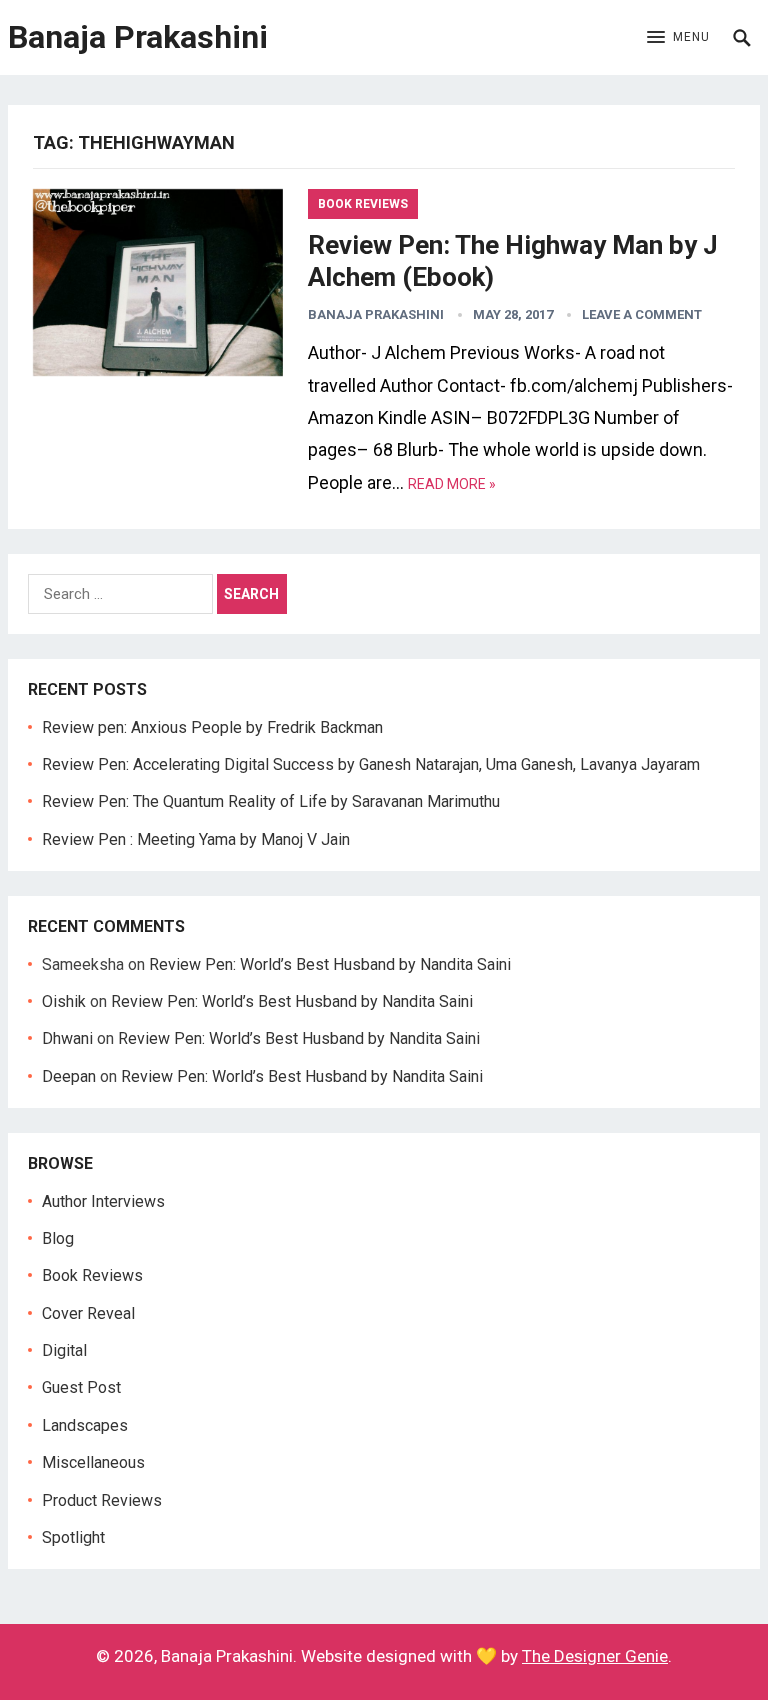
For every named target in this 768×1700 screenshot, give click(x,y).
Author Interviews (103, 1201)
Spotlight (73, 1537)
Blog (58, 1238)
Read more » (452, 484)
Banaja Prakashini (138, 37)
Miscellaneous (93, 1462)
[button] (678, 38)
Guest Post (81, 1387)
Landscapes (85, 1425)
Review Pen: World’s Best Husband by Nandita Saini (330, 964)
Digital (64, 1350)
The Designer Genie (595, 1656)
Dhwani (67, 1038)
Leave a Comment (642, 314)
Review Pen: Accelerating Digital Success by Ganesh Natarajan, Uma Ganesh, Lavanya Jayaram (371, 764)
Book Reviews (363, 204)
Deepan (69, 1076)
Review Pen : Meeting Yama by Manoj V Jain (196, 839)
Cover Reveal (88, 1313)
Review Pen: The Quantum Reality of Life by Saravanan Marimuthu (271, 801)
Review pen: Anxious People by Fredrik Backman (212, 727)
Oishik (64, 1001)
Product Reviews (102, 1500)
